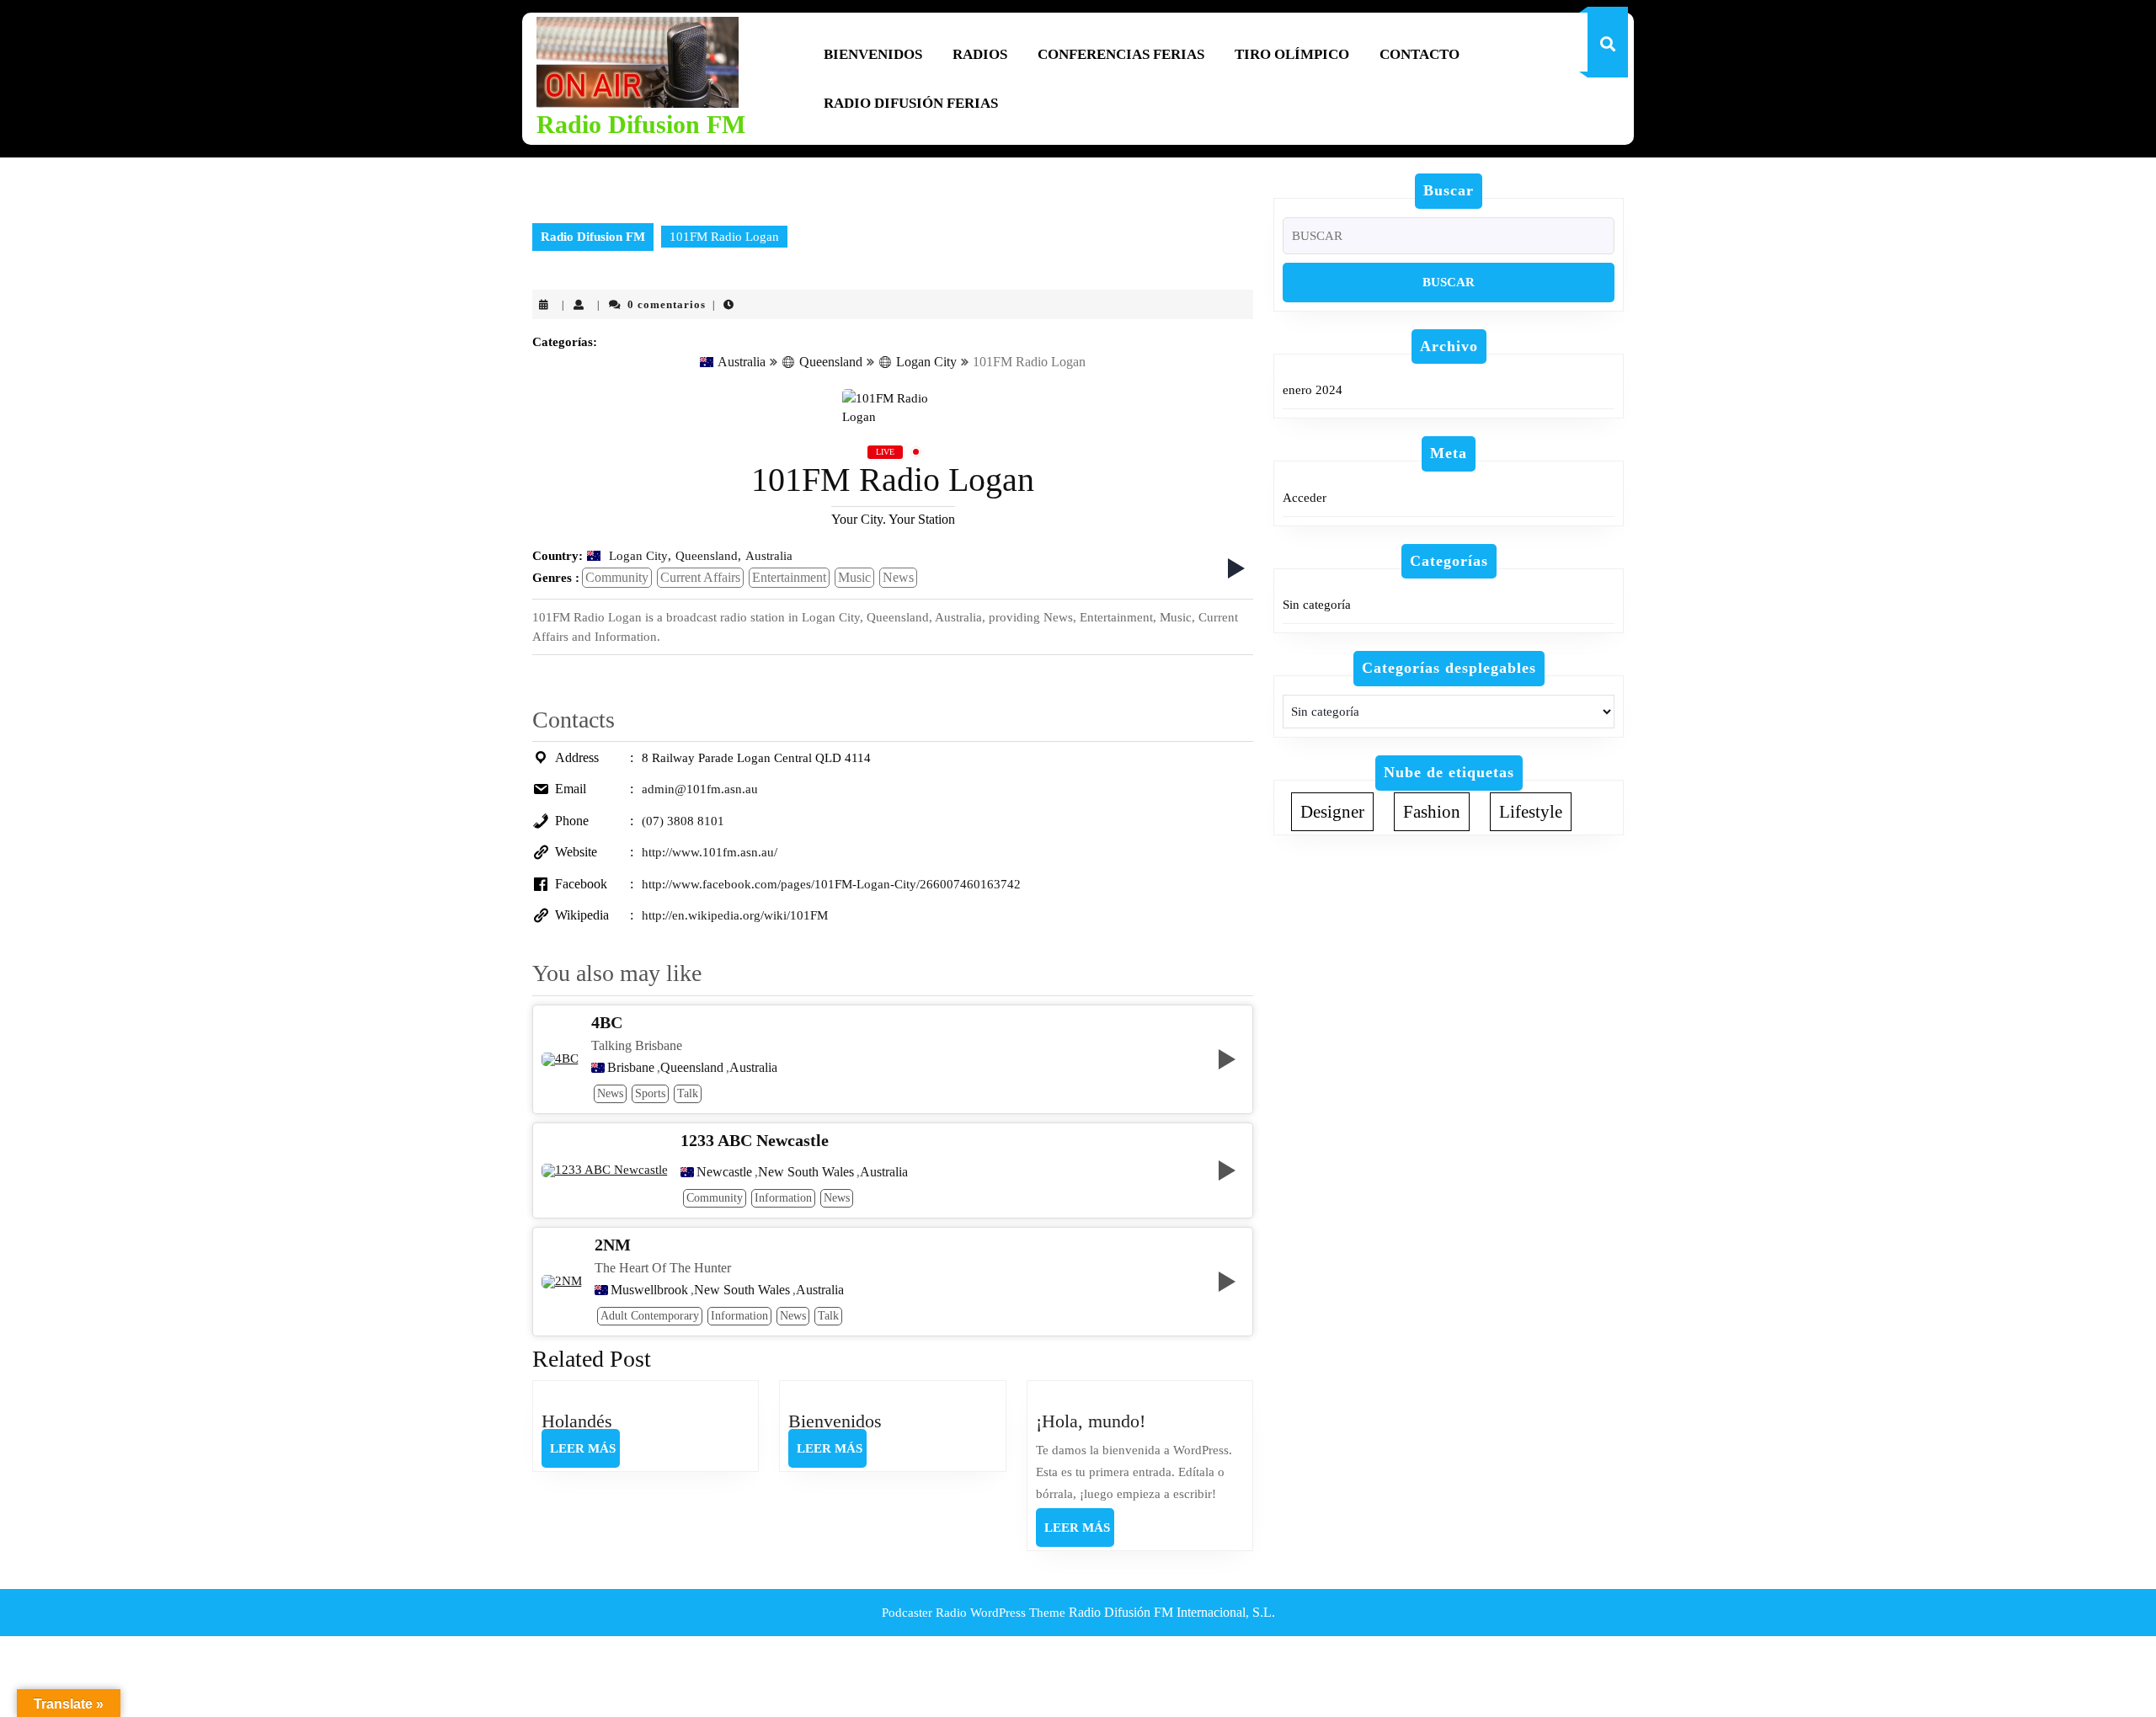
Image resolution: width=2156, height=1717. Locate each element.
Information (783, 1198)
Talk (688, 1093)
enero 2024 (1313, 390)
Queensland (831, 362)
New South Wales (806, 1172)
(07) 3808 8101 (683, 821)
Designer (1332, 812)
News (898, 577)
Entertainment (789, 577)
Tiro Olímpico (1292, 54)
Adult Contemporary (650, 1316)
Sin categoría (1317, 605)
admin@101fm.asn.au (700, 789)
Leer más (585, 1454)
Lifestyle (1531, 812)
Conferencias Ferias (1121, 54)
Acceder (1305, 498)
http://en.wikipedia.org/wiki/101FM (735, 915)
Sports (650, 1093)
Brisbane (631, 1068)
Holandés (577, 1421)
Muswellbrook (649, 1290)
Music (854, 577)
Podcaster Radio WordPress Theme (974, 1613)
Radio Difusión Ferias (911, 103)
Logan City (926, 362)
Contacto (1420, 54)
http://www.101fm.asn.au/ (710, 852)
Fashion (1432, 812)
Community (617, 577)
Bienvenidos (873, 54)
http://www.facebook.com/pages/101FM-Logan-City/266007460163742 (831, 884)
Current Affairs (700, 577)
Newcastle (724, 1172)
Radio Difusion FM (641, 124)
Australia (742, 362)
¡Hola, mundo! (1091, 1421)
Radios (980, 54)
